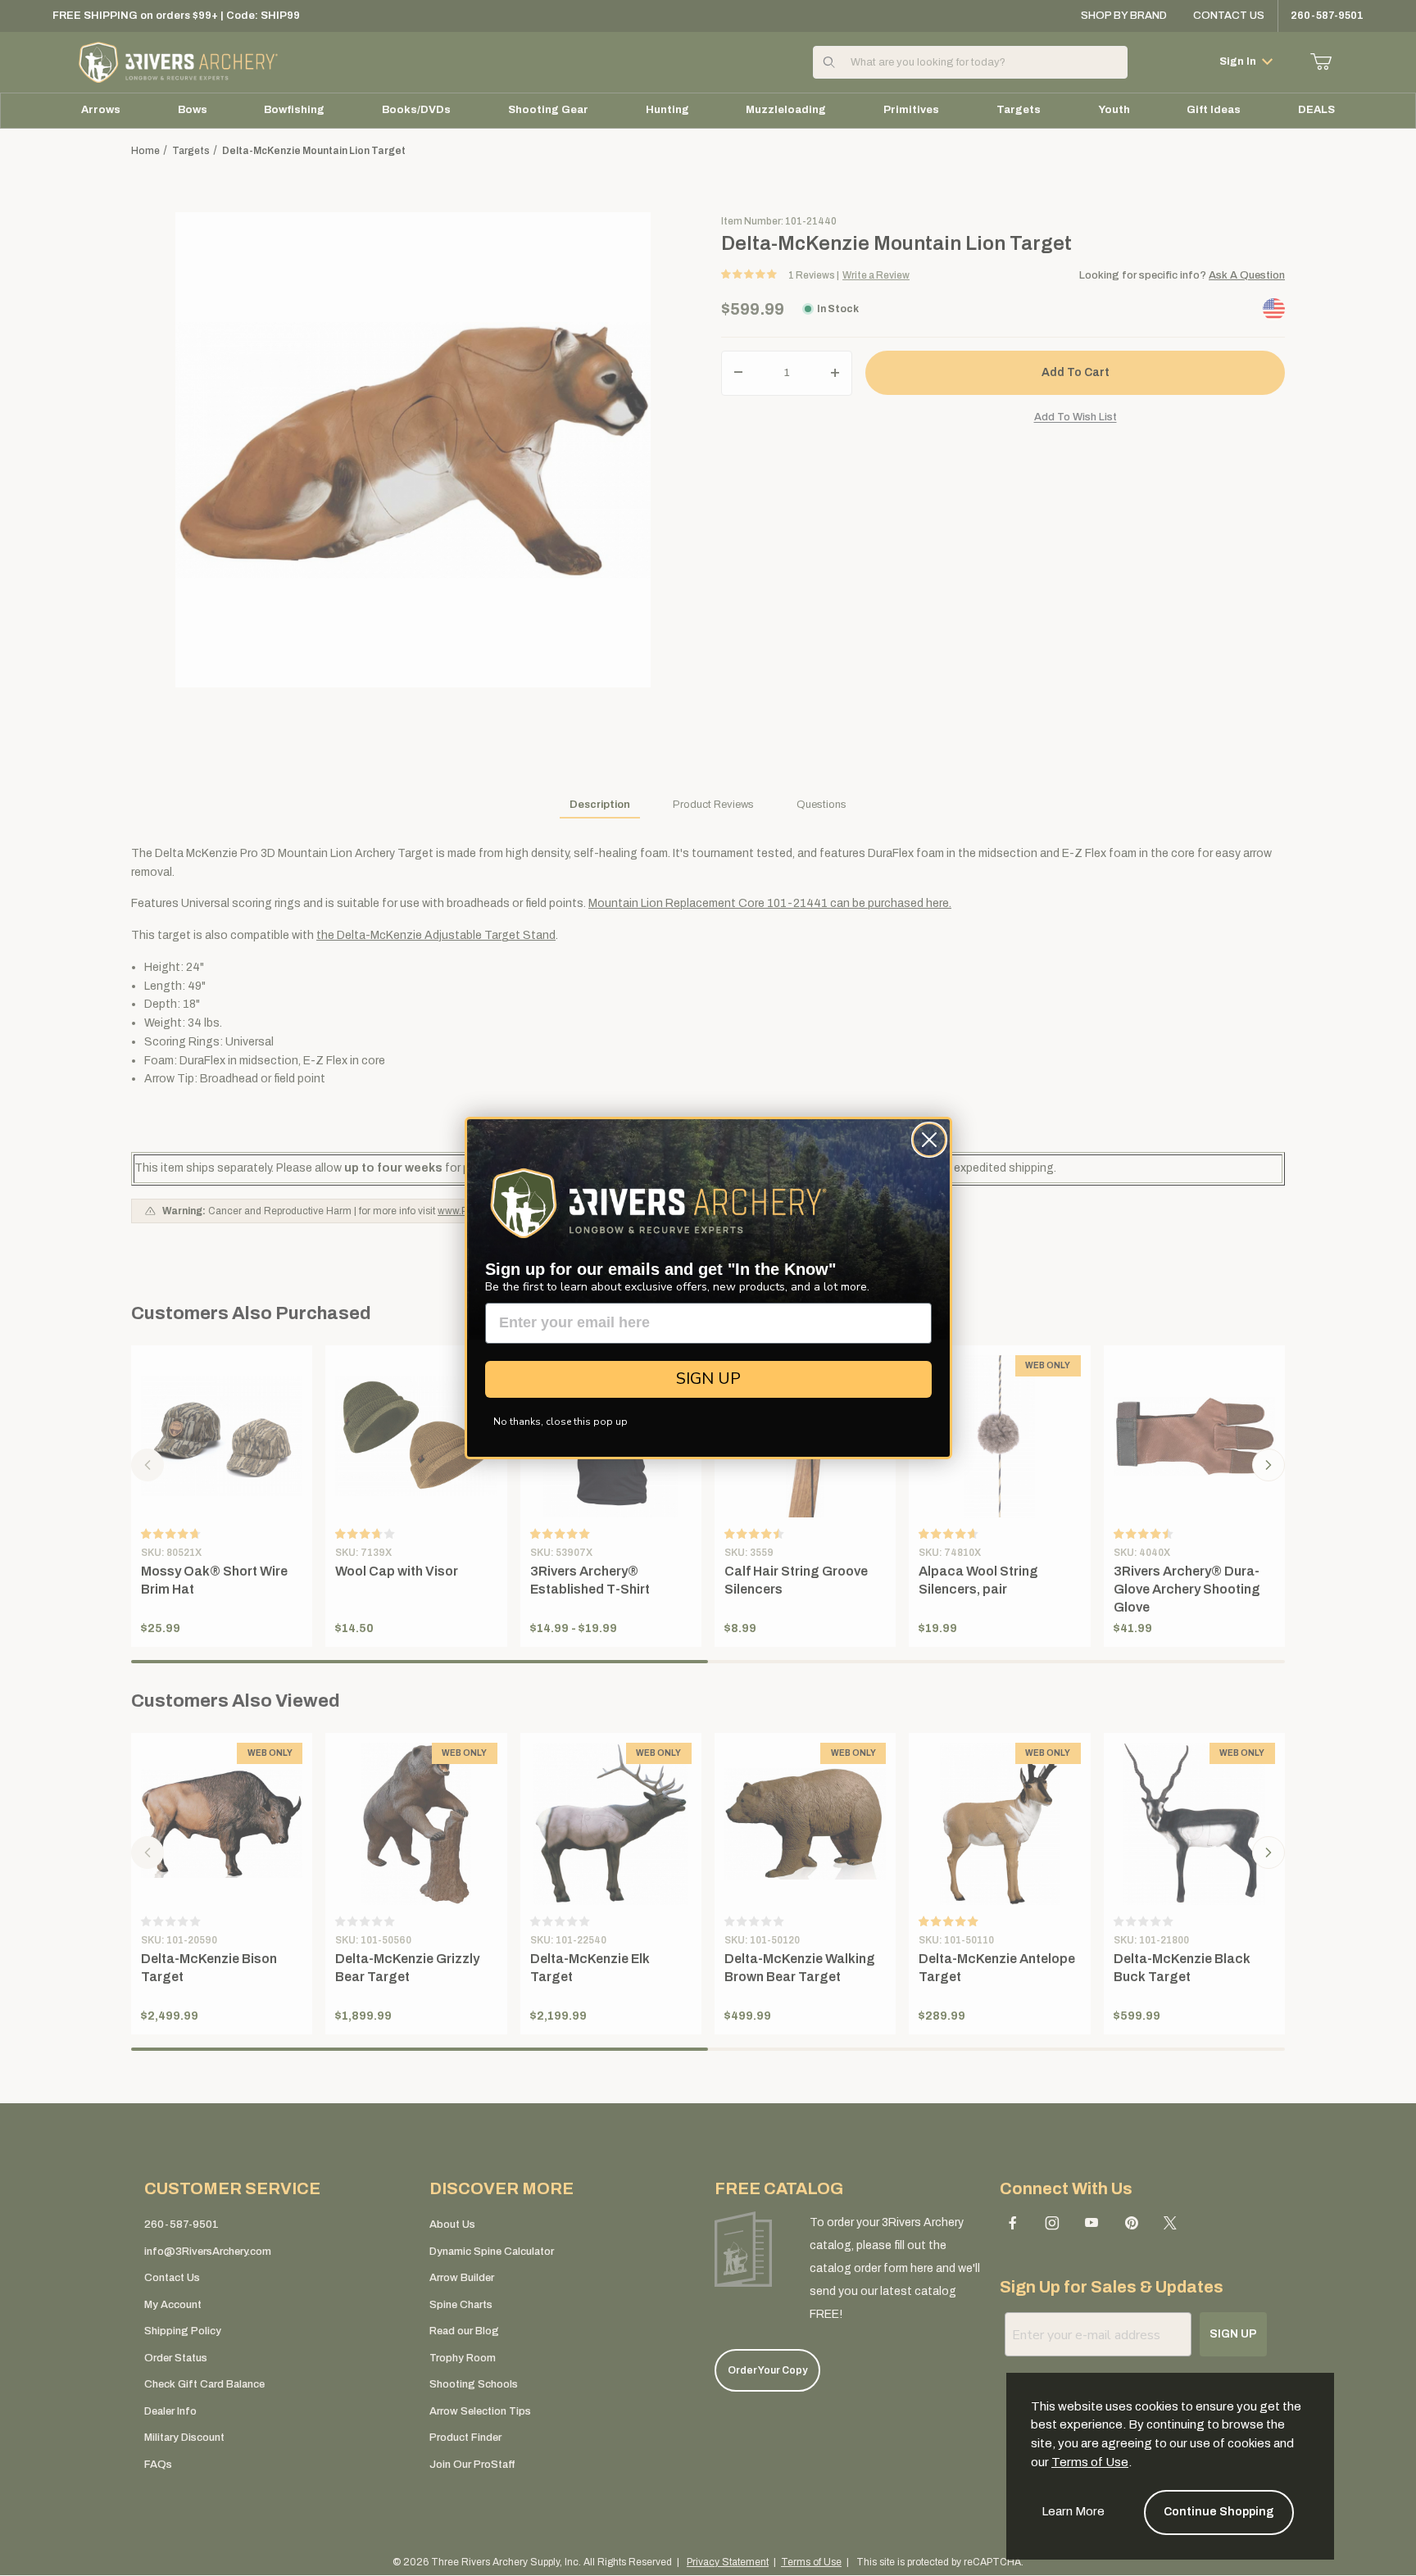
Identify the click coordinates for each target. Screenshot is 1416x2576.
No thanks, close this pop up (560, 1422)
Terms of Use (1090, 2462)
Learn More (1073, 2511)
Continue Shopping (1219, 2512)
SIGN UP (708, 1379)
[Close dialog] (929, 1140)
